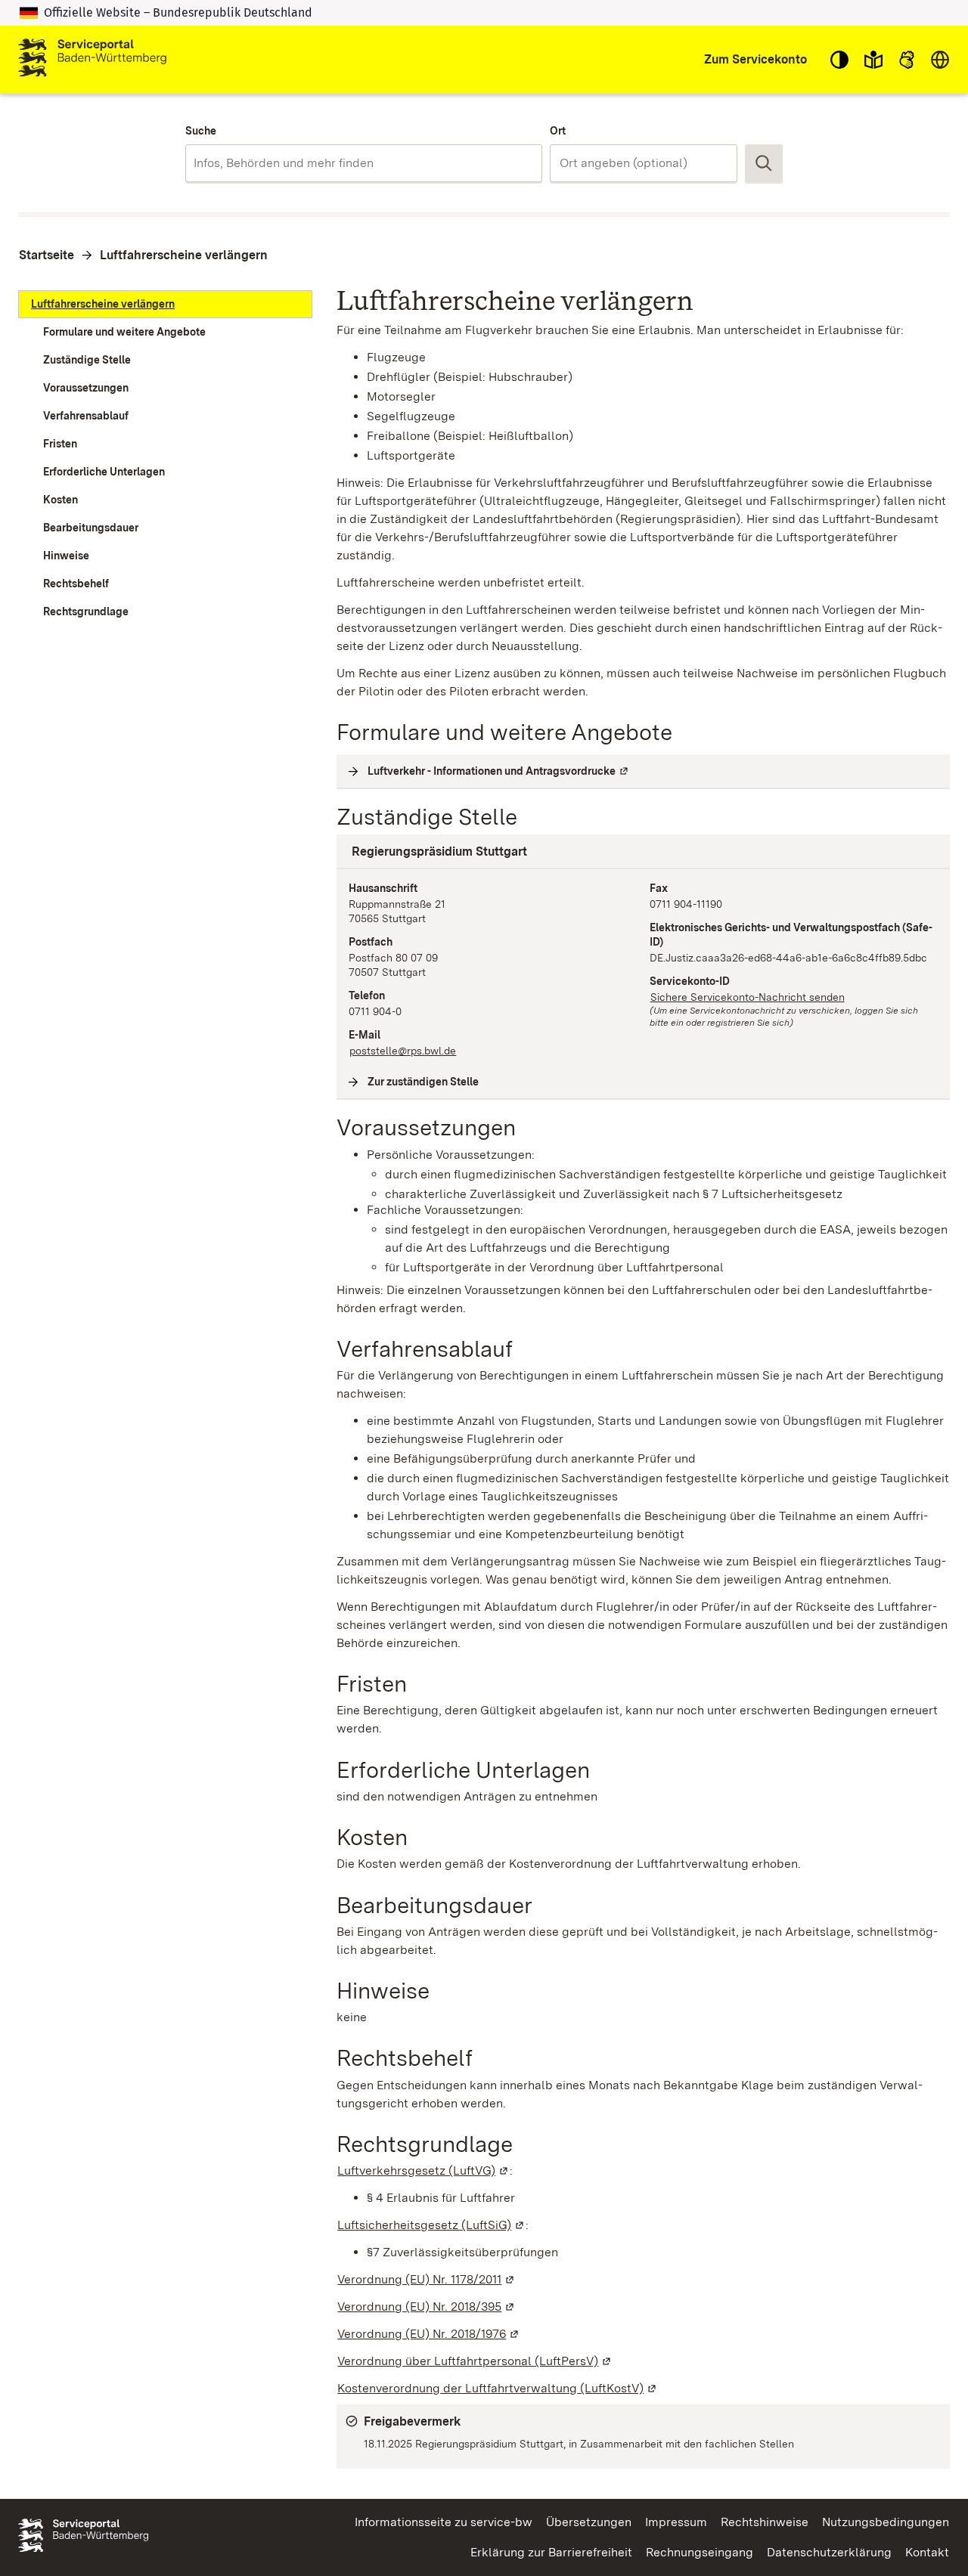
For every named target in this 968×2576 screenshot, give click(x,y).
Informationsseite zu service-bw (444, 2522)
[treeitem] (165, 304)
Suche (201, 131)
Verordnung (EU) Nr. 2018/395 (427, 2307)
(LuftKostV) (498, 2388)
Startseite (47, 255)
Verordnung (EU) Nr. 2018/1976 (429, 2334)
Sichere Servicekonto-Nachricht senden (748, 997)
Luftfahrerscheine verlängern (184, 255)
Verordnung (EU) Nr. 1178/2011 (427, 2279)
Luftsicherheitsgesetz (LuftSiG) (431, 2225)
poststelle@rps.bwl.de (403, 1051)
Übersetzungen (589, 2522)
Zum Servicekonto (755, 59)
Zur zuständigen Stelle (423, 1082)
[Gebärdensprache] (907, 60)
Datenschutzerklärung (829, 2552)
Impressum (676, 2522)
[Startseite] (92, 60)
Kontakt (927, 2552)
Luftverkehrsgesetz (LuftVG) (423, 2170)
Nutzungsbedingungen (886, 2522)
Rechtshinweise (765, 2522)
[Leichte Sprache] (873, 60)
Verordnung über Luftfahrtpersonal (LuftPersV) (475, 2361)
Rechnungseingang (700, 2552)
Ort (558, 131)
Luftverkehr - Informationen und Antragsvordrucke (499, 771)
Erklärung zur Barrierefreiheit (551, 2552)
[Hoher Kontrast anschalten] (839, 60)
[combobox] (363, 163)
